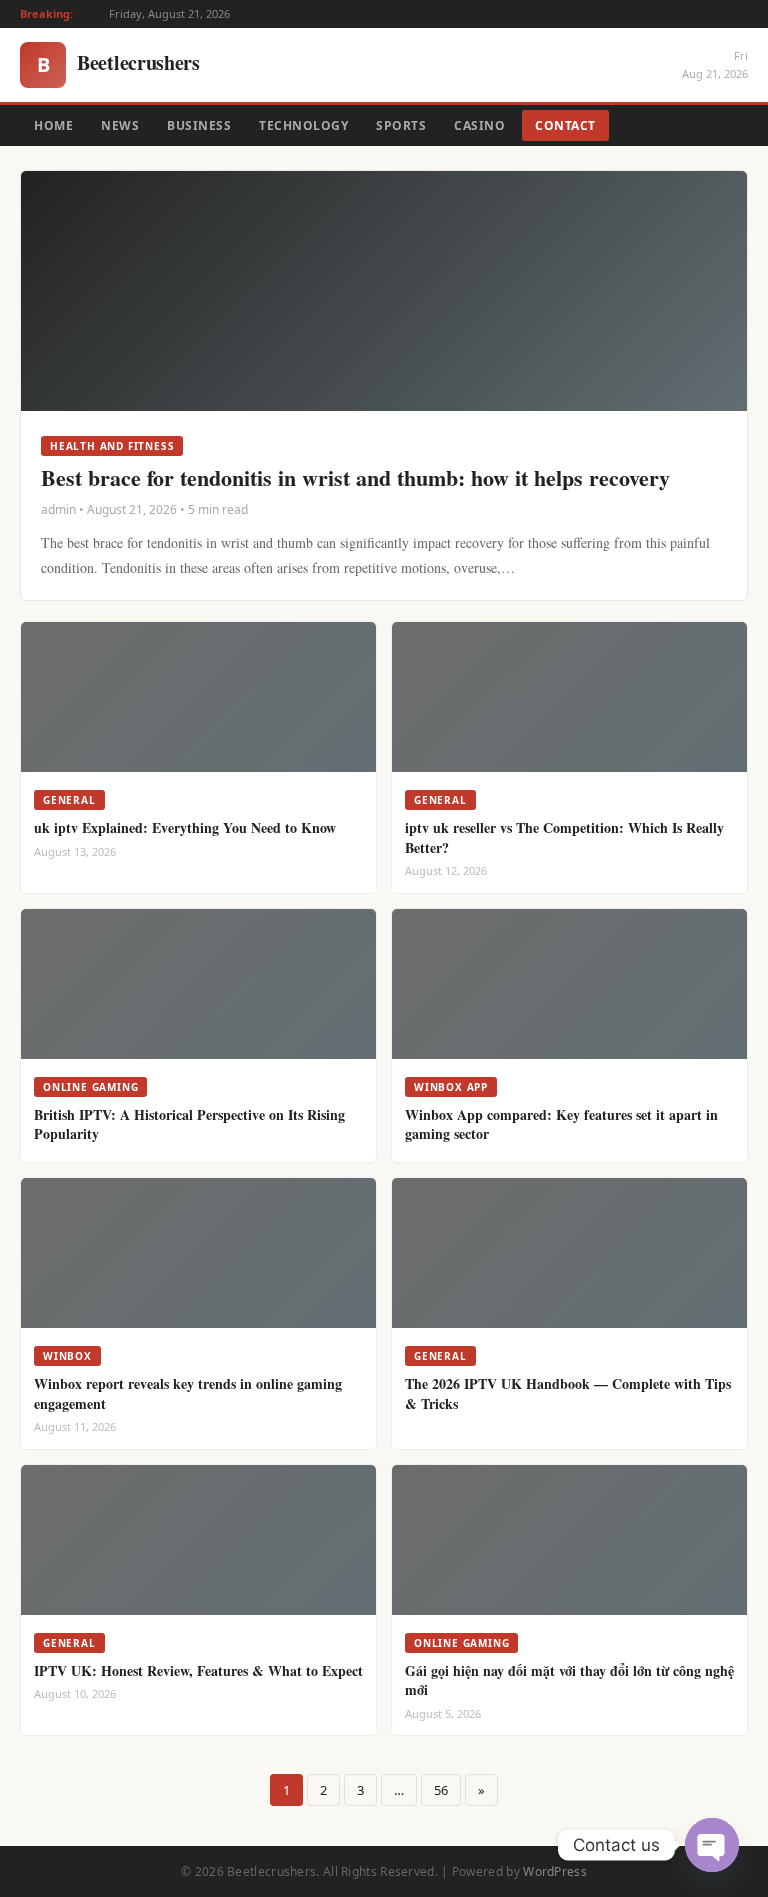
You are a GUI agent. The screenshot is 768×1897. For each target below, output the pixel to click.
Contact (565, 125)
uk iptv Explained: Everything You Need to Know (185, 827)
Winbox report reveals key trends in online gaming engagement (188, 1393)
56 (441, 1790)
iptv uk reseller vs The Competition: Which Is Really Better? (564, 837)
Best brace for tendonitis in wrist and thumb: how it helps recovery (355, 477)
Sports (401, 125)
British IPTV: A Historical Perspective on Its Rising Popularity (189, 1124)
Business (199, 125)
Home (53, 125)
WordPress (555, 1871)
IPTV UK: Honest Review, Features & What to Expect (198, 1670)
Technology (303, 125)
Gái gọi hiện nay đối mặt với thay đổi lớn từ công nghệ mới (569, 1680)
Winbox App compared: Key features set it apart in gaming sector (561, 1124)
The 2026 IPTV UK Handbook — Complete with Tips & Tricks (568, 1393)
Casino (479, 125)
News (120, 125)
